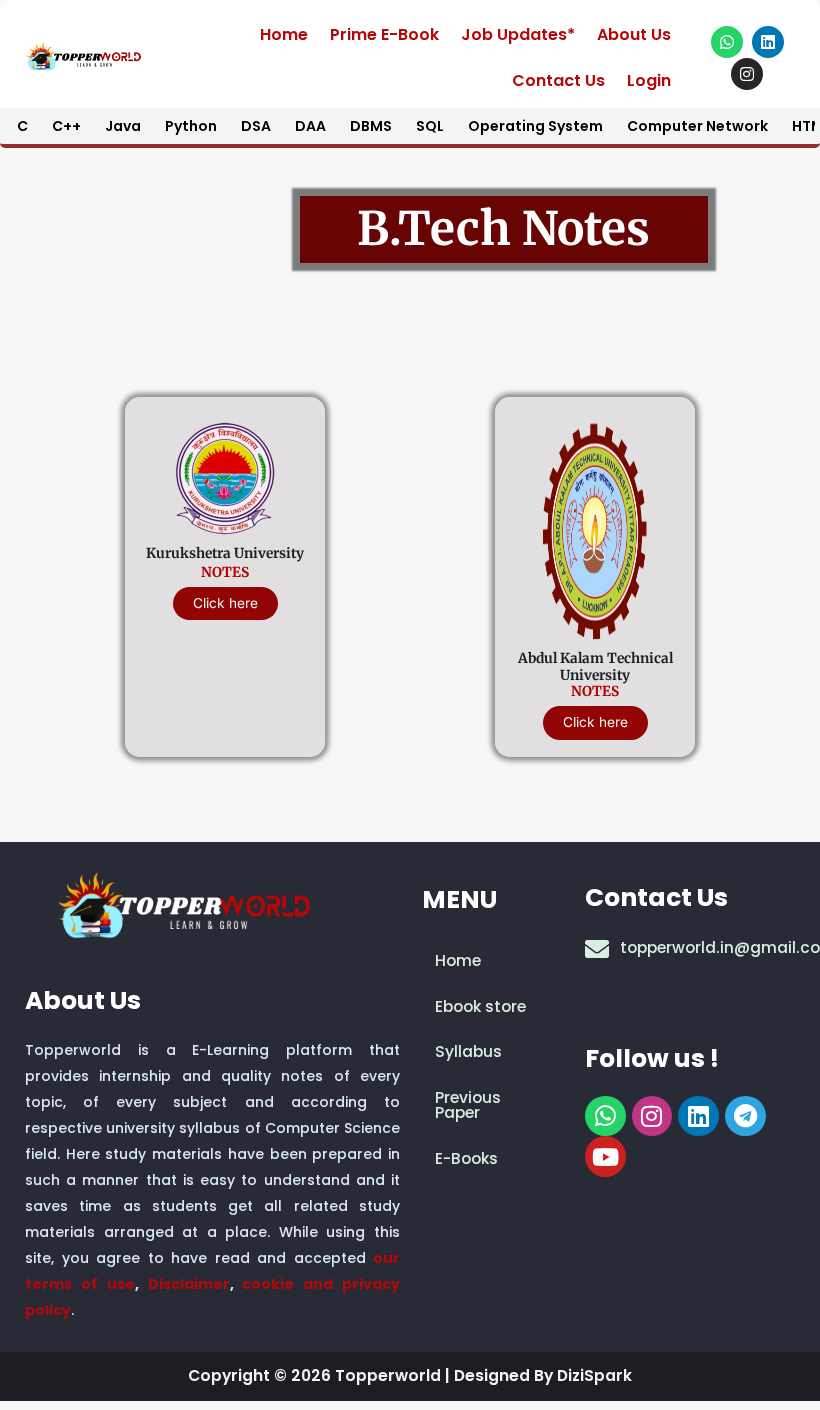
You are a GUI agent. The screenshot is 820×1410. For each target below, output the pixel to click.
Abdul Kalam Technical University (595, 667)
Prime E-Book (384, 34)
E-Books (466, 1158)
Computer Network (697, 126)
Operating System (535, 126)
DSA (256, 126)
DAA (310, 126)
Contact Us (558, 80)
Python (191, 126)
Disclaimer (189, 1284)
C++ (66, 126)
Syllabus (468, 1051)
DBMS (371, 126)
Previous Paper (468, 1105)
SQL (430, 126)
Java (123, 126)
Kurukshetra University (225, 553)
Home (284, 34)
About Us (634, 34)
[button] (492, 1052)
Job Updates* (518, 34)
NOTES (225, 572)
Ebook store (480, 1006)
